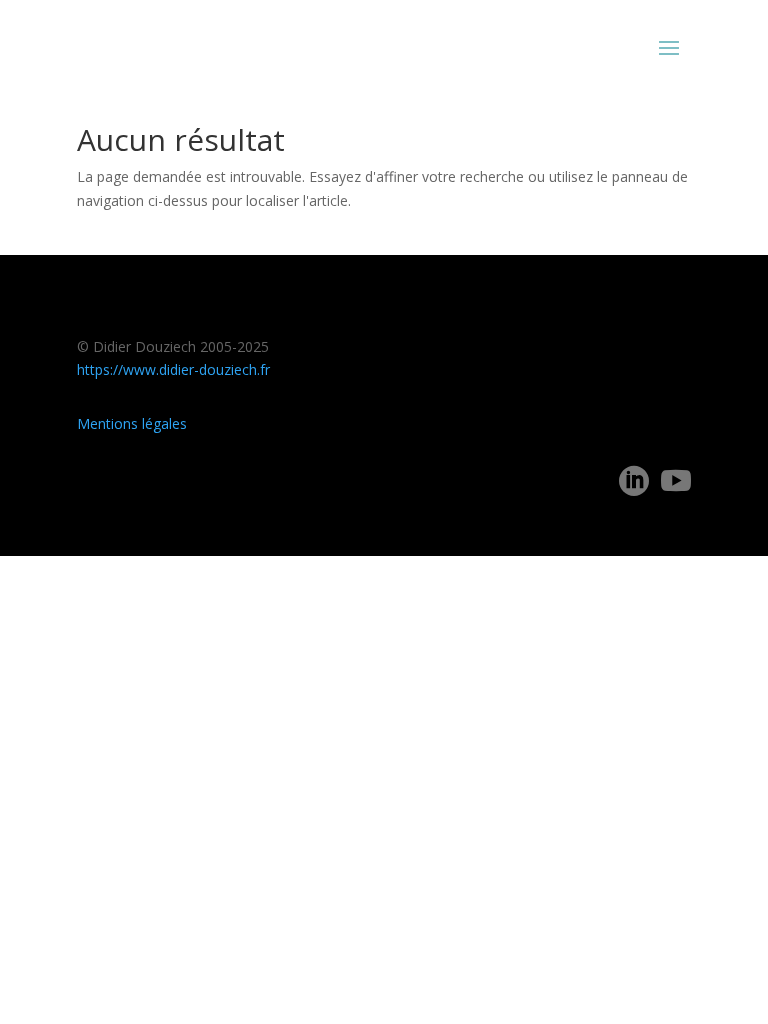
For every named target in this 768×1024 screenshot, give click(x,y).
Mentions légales (132, 423)
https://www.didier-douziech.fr (173, 369)
